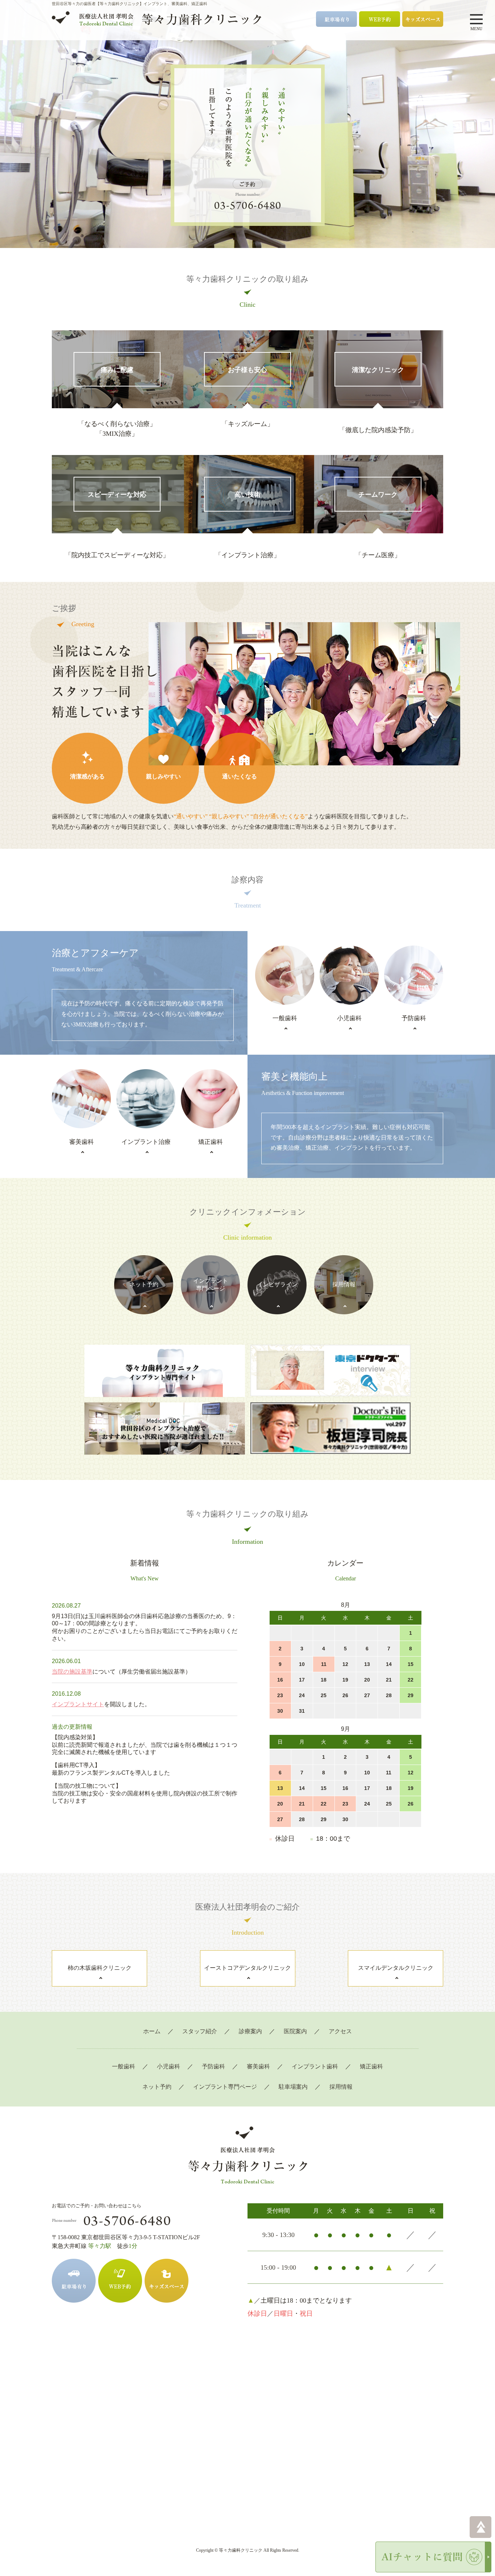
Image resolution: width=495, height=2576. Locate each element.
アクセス (340, 2031)
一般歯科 (124, 2066)
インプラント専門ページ (225, 2087)
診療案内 (250, 2031)
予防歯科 (213, 2066)
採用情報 (341, 2087)
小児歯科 (169, 2066)
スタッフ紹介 (200, 2031)
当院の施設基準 (72, 1672)
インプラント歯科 (315, 2066)
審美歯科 (258, 2066)
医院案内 (295, 2031)
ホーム (152, 2031)
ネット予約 (157, 2087)
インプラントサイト (78, 1704)
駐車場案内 (293, 2087)
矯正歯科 (371, 2066)
